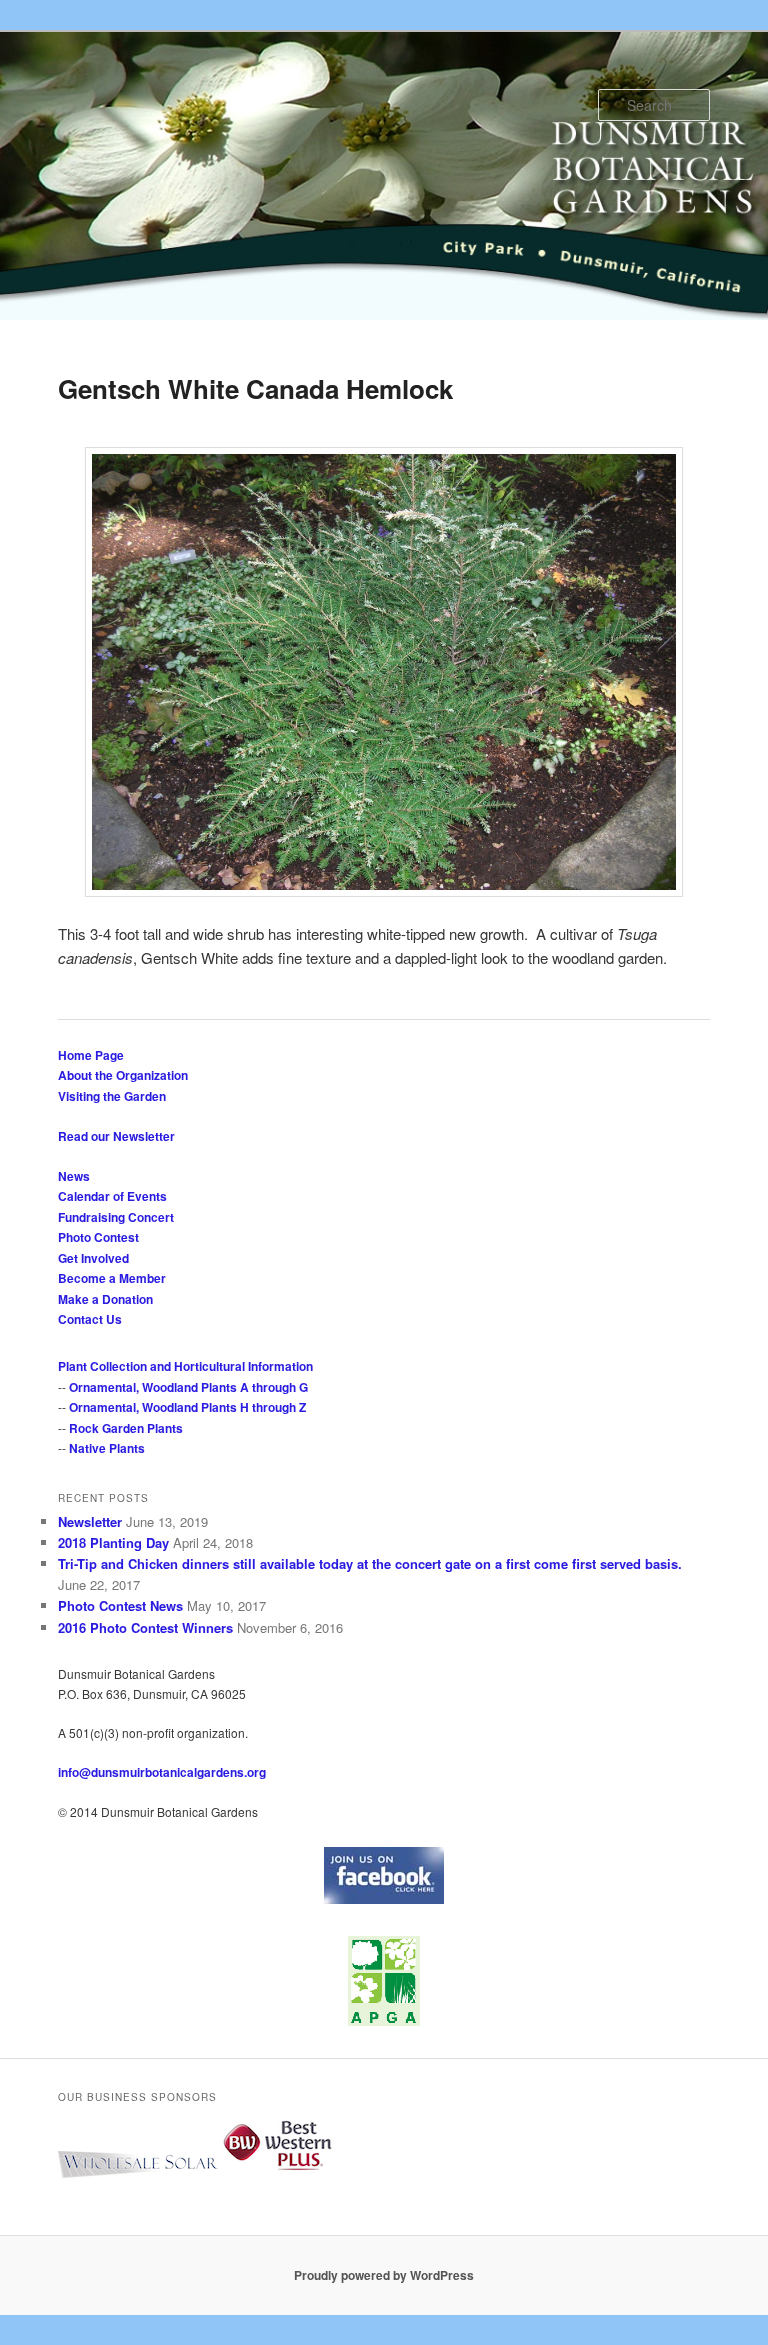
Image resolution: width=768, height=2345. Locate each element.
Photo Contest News (120, 1605)
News (74, 1176)
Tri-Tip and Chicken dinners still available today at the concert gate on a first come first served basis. (370, 1563)
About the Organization (123, 1075)
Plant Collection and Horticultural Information (185, 1366)
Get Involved (93, 1258)
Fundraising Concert (116, 1217)
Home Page (91, 1055)
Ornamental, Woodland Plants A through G (188, 1387)
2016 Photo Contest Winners (145, 1627)
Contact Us (90, 1319)
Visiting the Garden (112, 1096)
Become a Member (112, 1278)
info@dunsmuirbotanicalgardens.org (162, 1772)
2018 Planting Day (113, 1542)
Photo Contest (98, 1237)
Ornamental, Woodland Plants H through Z (187, 1407)
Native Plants (107, 1448)
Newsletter (90, 1521)
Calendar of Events (112, 1196)
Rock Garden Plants (126, 1428)
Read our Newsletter (116, 1136)
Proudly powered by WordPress (384, 2275)
